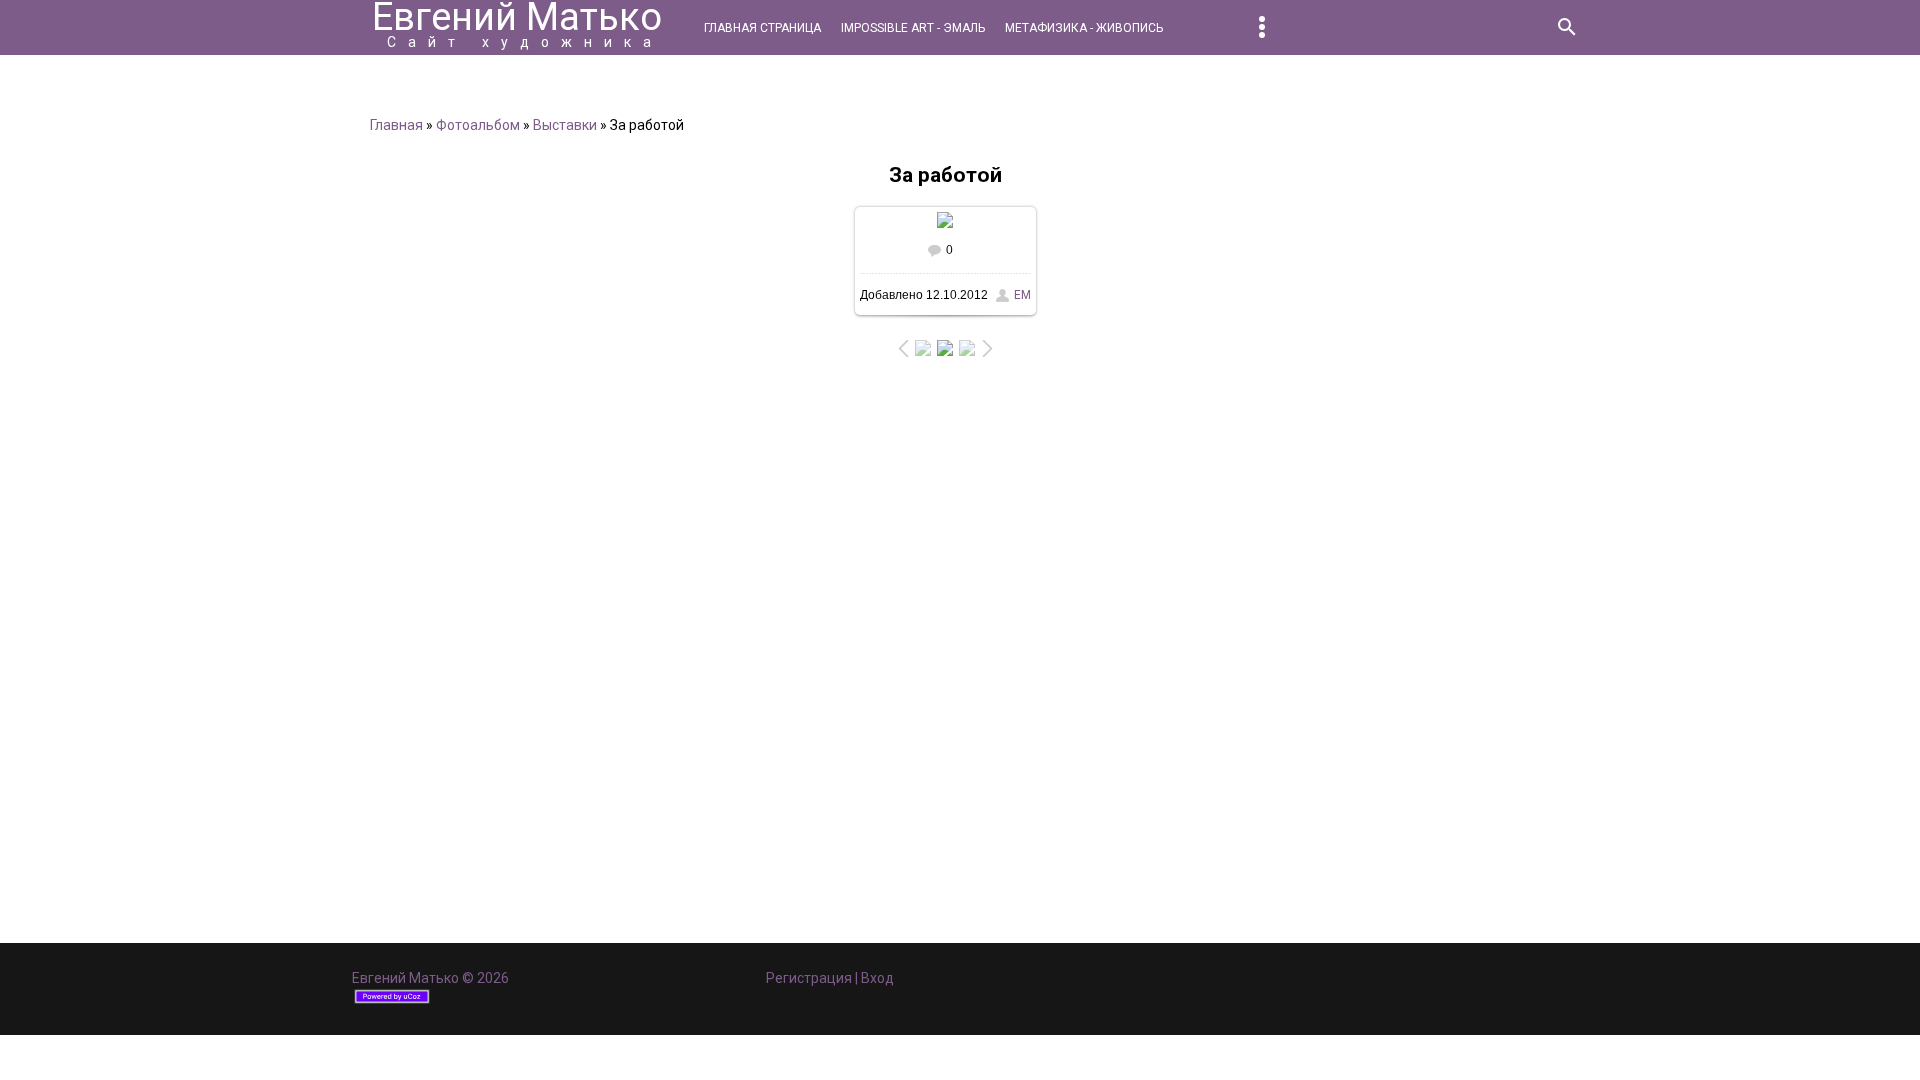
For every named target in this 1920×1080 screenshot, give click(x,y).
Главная (396, 125)
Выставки (565, 125)
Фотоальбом (478, 125)
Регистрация (809, 978)
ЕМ (1022, 295)
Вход (877, 978)
